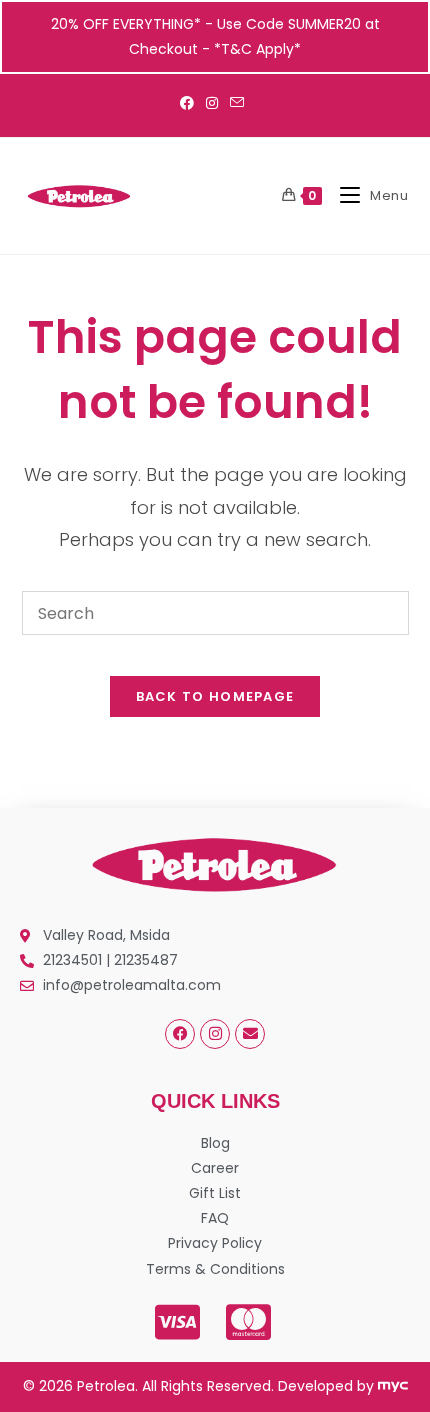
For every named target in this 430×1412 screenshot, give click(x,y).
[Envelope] (250, 1034)
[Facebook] (180, 1034)
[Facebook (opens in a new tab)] (190, 103)
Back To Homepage (215, 696)
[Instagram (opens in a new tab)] (212, 103)
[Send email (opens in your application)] (237, 103)
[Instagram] (215, 1034)
